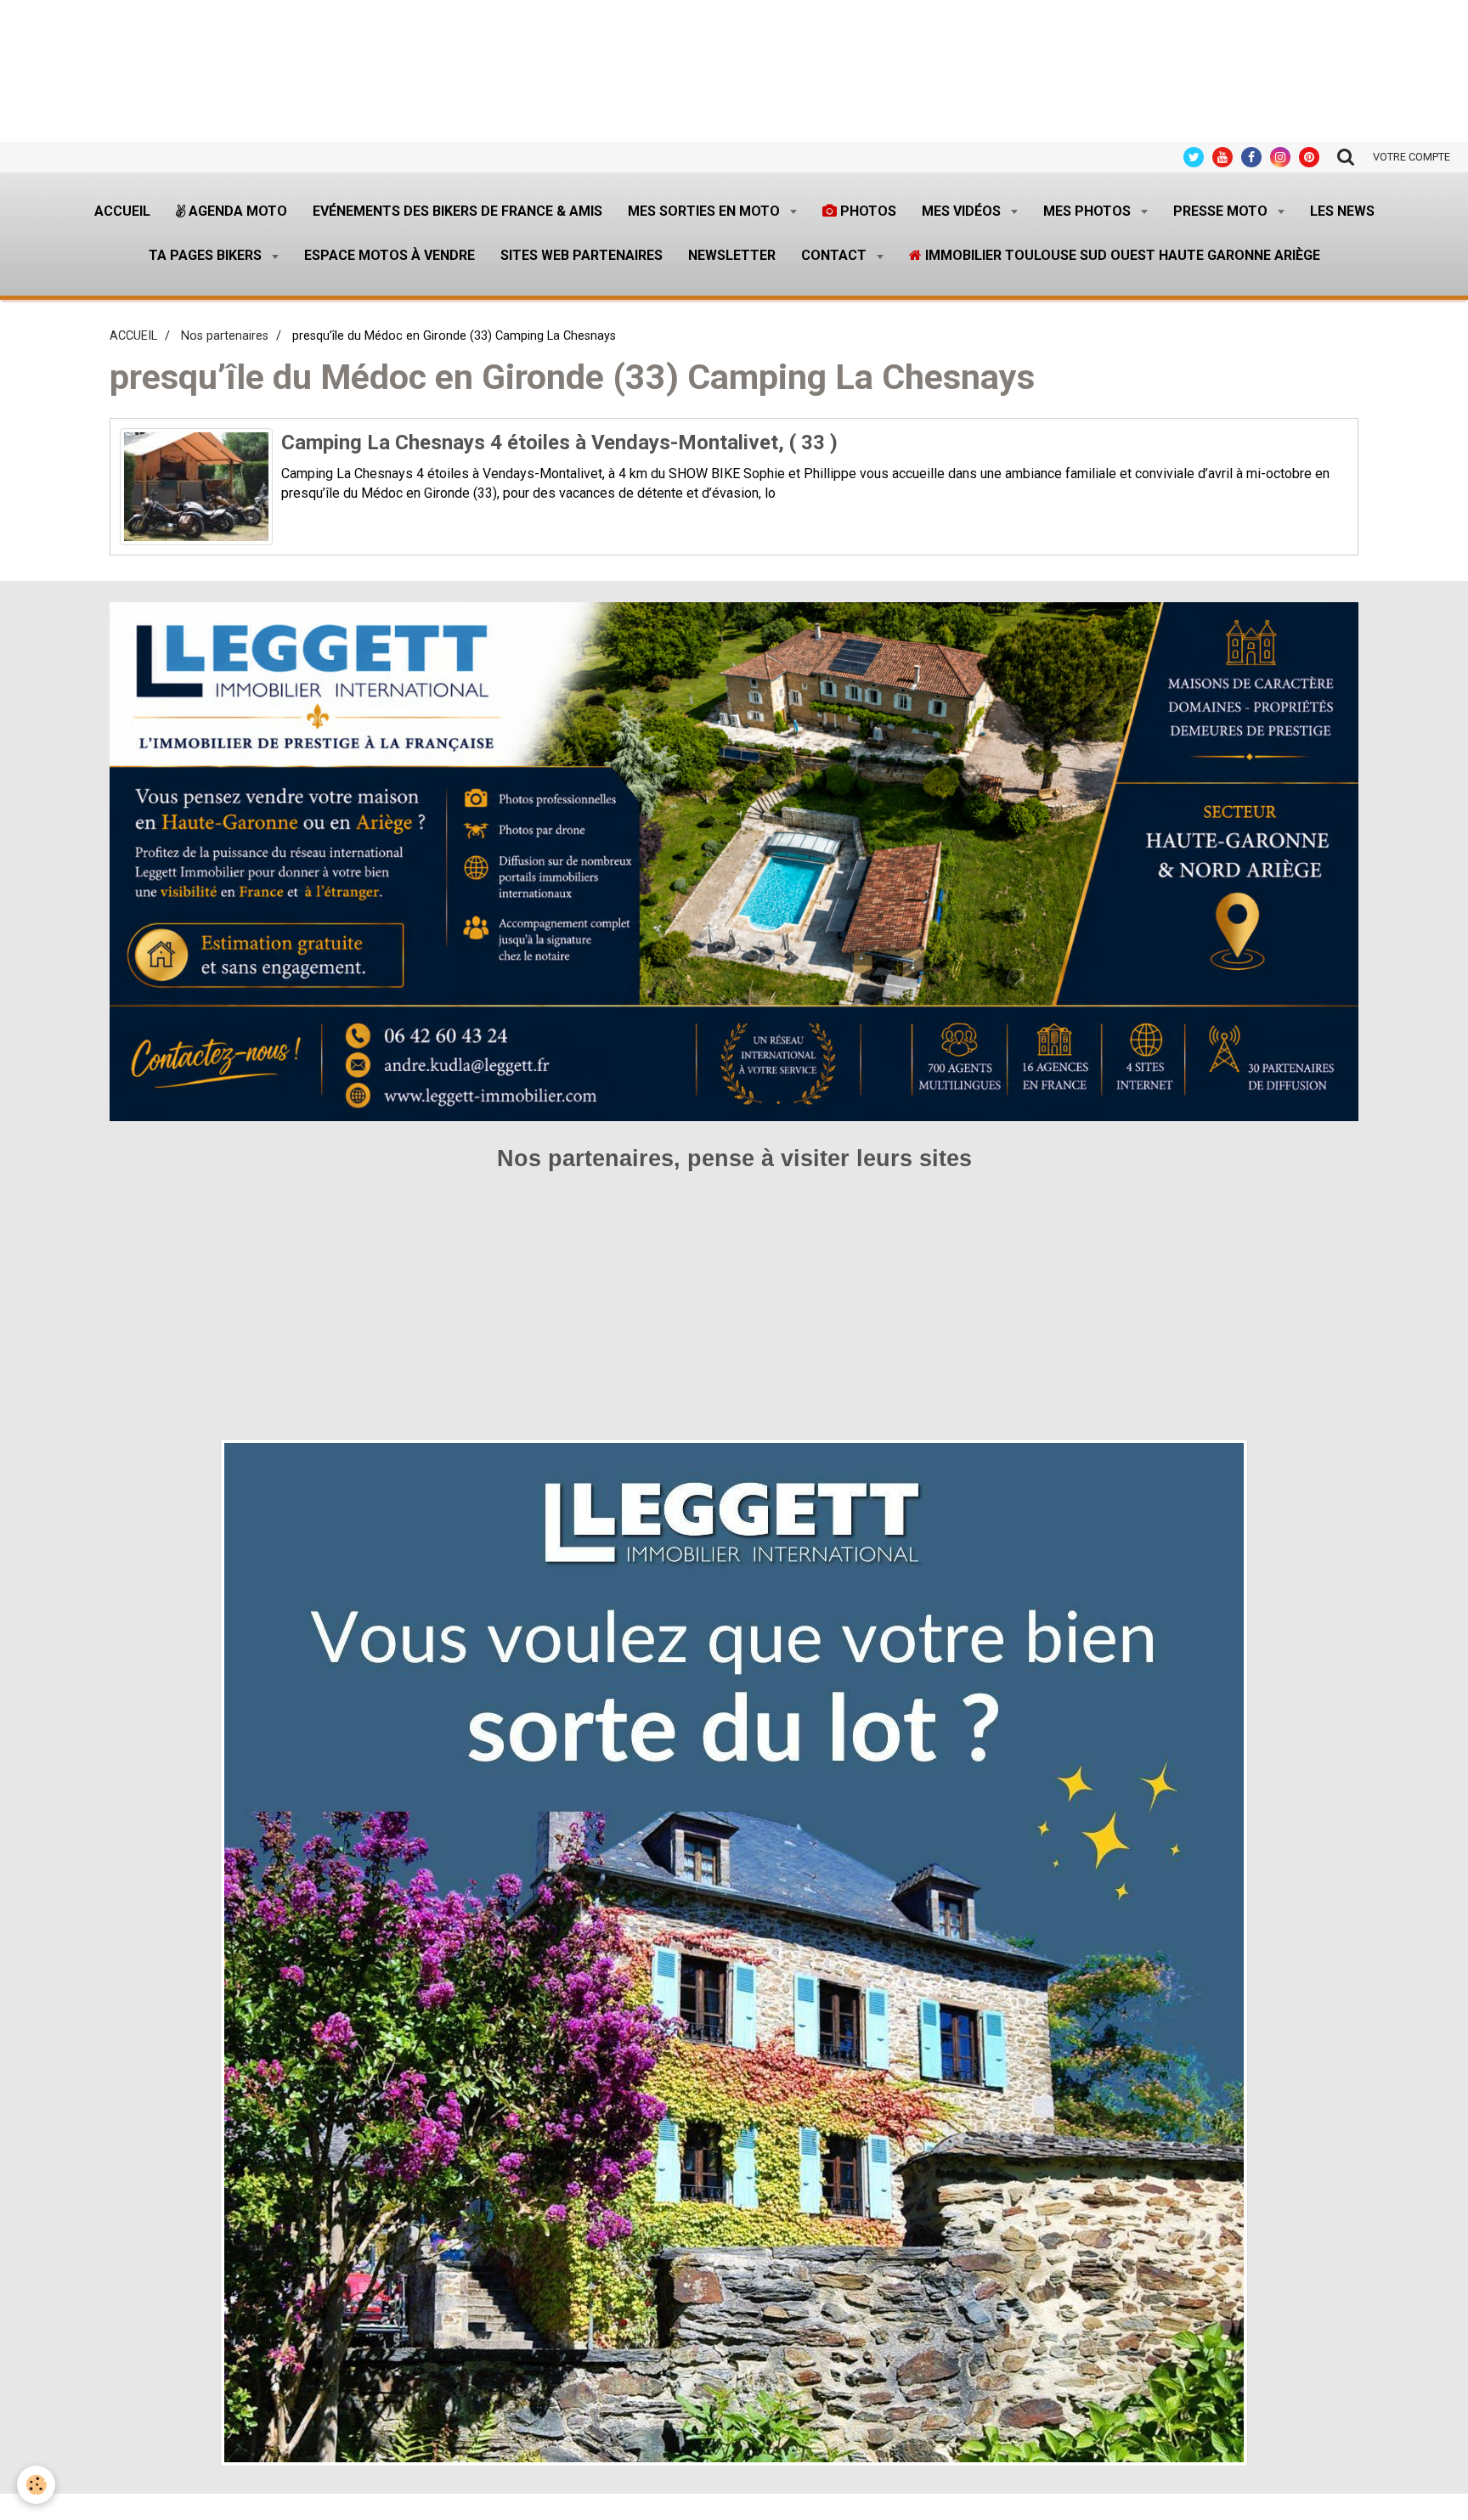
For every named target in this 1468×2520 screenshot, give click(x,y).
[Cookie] (36, 2485)
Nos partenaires (225, 336)
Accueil (122, 211)
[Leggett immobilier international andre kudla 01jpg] (734, 1952)
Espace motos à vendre (390, 255)
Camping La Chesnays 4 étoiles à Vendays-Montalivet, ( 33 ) (559, 443)
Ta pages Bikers (207, 255)
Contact (836, 255)
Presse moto (1222, 211)
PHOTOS (867, 211)
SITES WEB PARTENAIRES (582, 255)
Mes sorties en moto (706, 211)
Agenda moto (236, 211)
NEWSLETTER (732, 255)
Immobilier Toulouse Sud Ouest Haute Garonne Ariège (1121, 255)
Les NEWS (1342, 211)
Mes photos (1089, 211)
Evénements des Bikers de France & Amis (457, 211)
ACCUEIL (133, 336)
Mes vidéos (963, 211)
